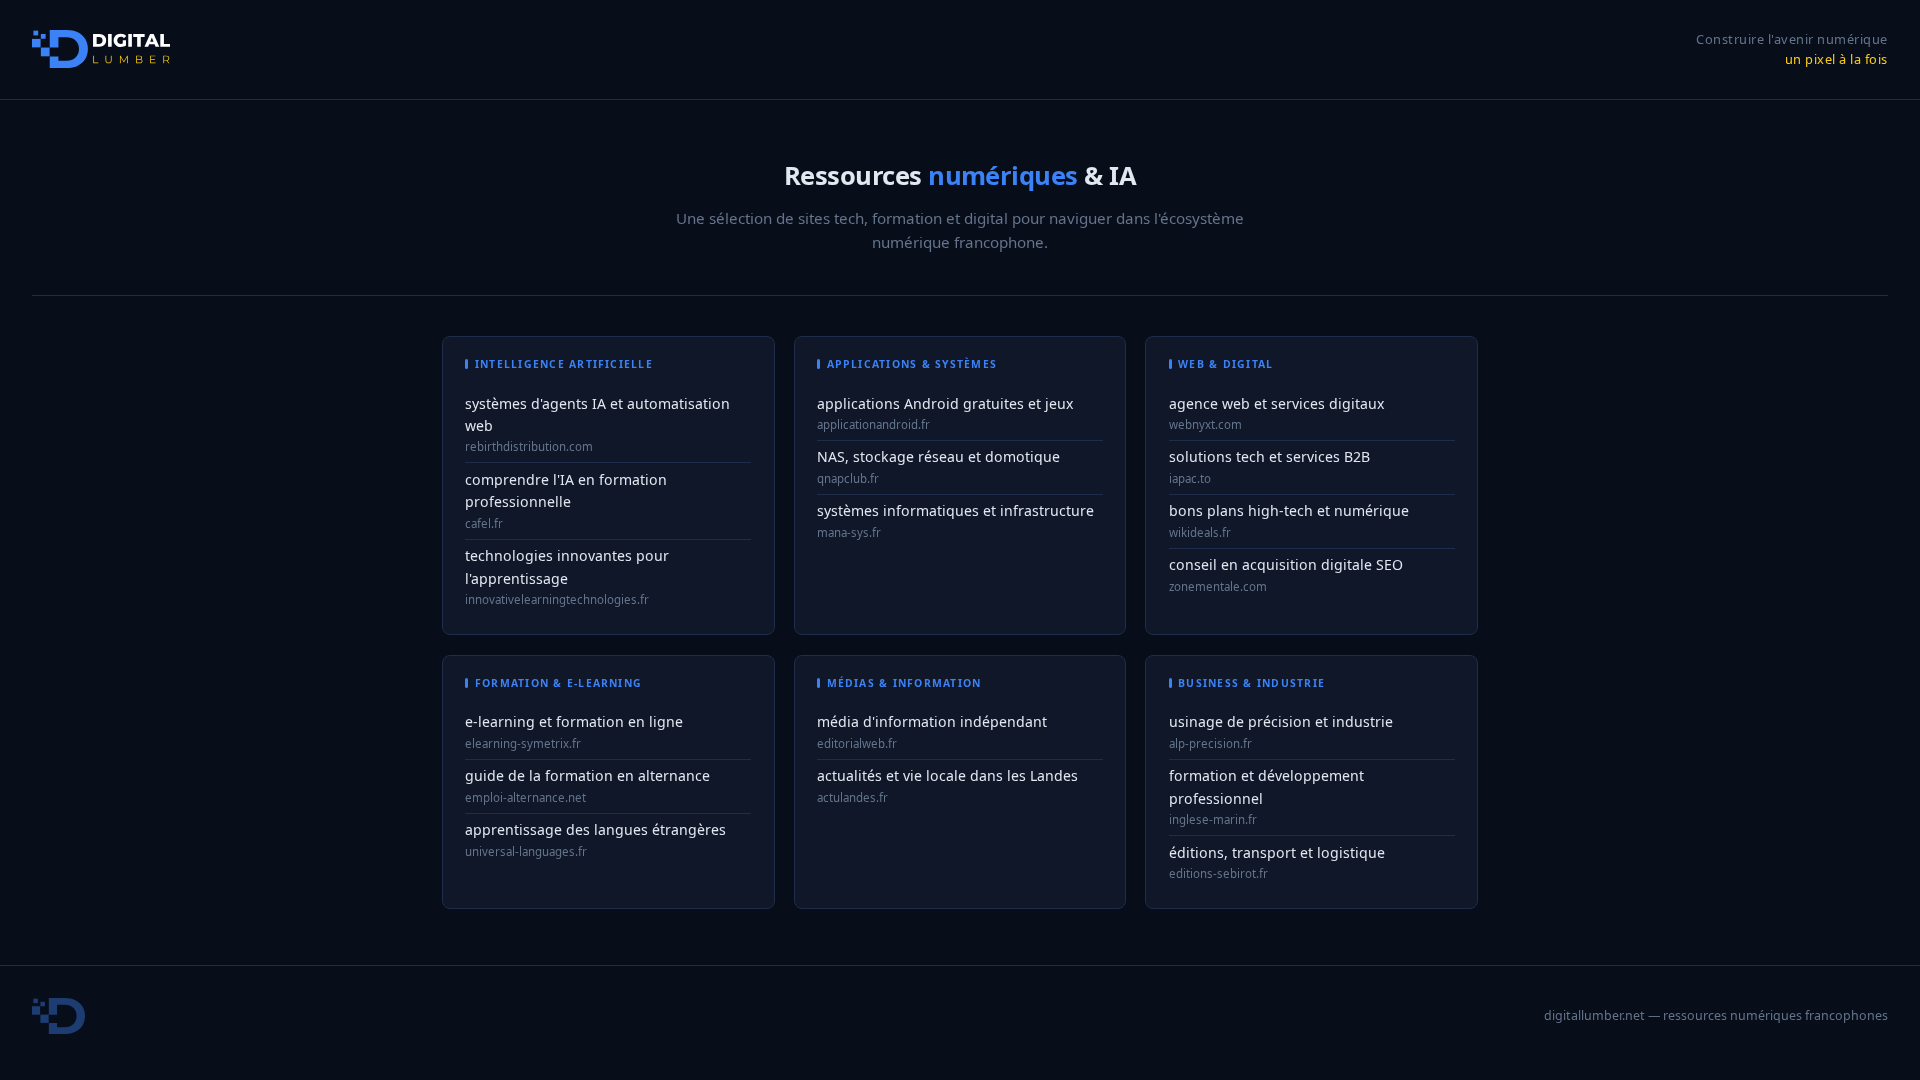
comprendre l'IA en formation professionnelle (566, 491)
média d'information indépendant (932, 721)
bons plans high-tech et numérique (1289, 510)
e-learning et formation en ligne (574, 721)
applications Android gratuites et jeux (945, 403)
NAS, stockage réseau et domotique (938, 456)
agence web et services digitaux (1276, 403)
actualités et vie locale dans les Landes (947, 775)
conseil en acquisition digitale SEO (1286, 564)
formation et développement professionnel (1266, 787)
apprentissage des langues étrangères (595, 829)
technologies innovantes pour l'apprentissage (567, 567)
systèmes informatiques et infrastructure (955, 510)
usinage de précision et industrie (1281, 721)
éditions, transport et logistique (1277, 852)
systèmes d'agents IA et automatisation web (597, 415)
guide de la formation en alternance (587, 775)
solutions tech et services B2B (1269, 456)
